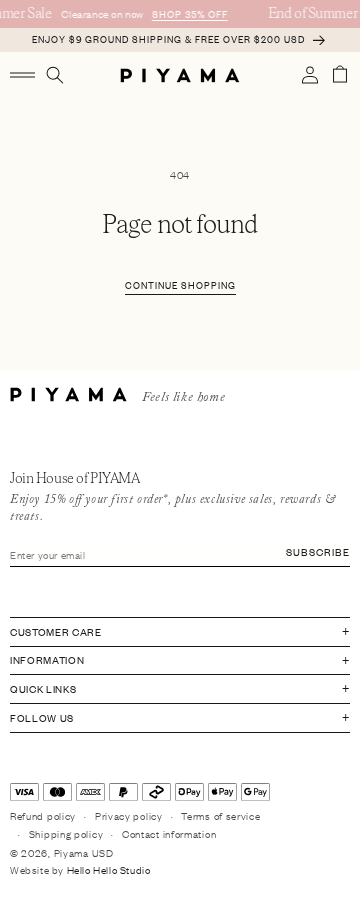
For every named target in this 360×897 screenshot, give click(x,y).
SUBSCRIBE (318, 551)
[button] (22, 75)
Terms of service (220, 815)
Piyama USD (84, 852)
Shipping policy (66, 833)
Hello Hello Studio (109, 869)
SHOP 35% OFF (189, 13)
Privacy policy (129, 815)
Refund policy (43, 815)
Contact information (169, 833)
